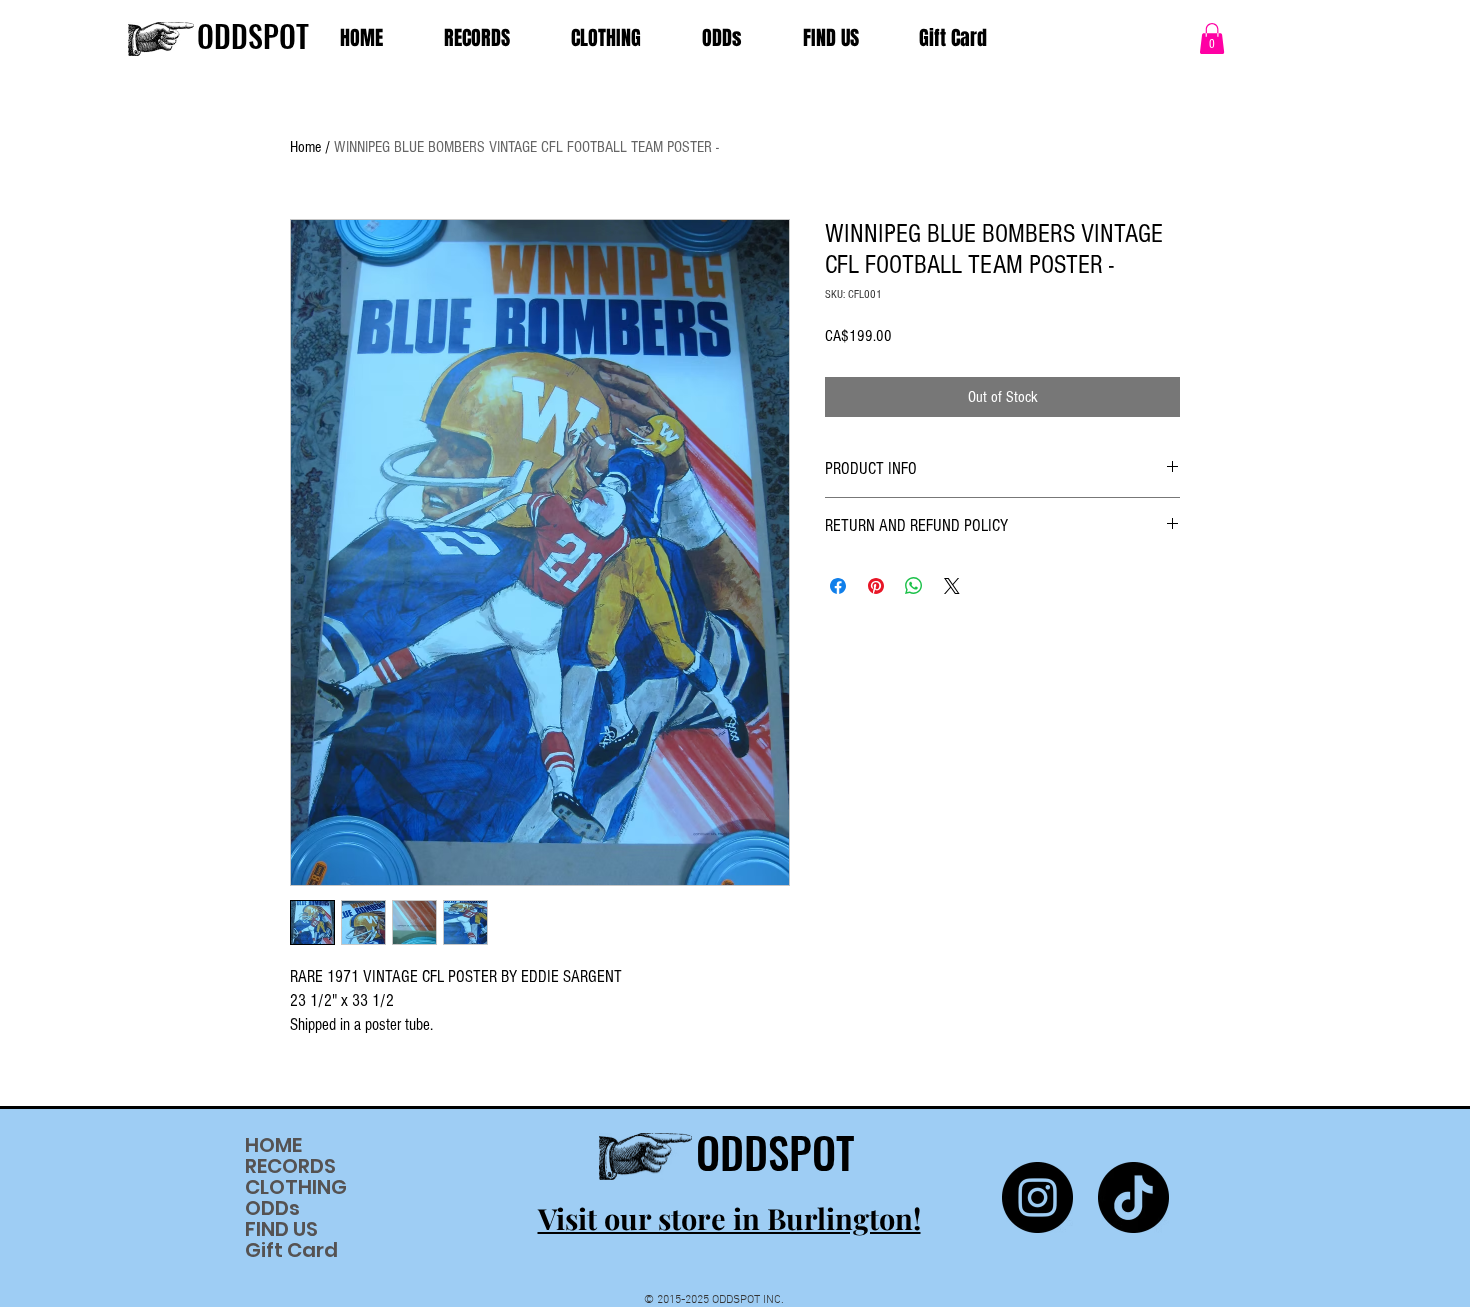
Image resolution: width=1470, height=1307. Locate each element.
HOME (273, 1145)
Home (305, 147)
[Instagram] (1037, 1197)
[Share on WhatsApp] (914, 586)
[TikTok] (1133, 1197)
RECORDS (290, 1166)
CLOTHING (296, 1187)
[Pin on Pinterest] (876, 586)
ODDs (272, 1208)
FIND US (281, 1229)
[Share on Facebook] (838, 586)
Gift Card (291, 1250)
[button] (1212, 38)
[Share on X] (952, 586)
